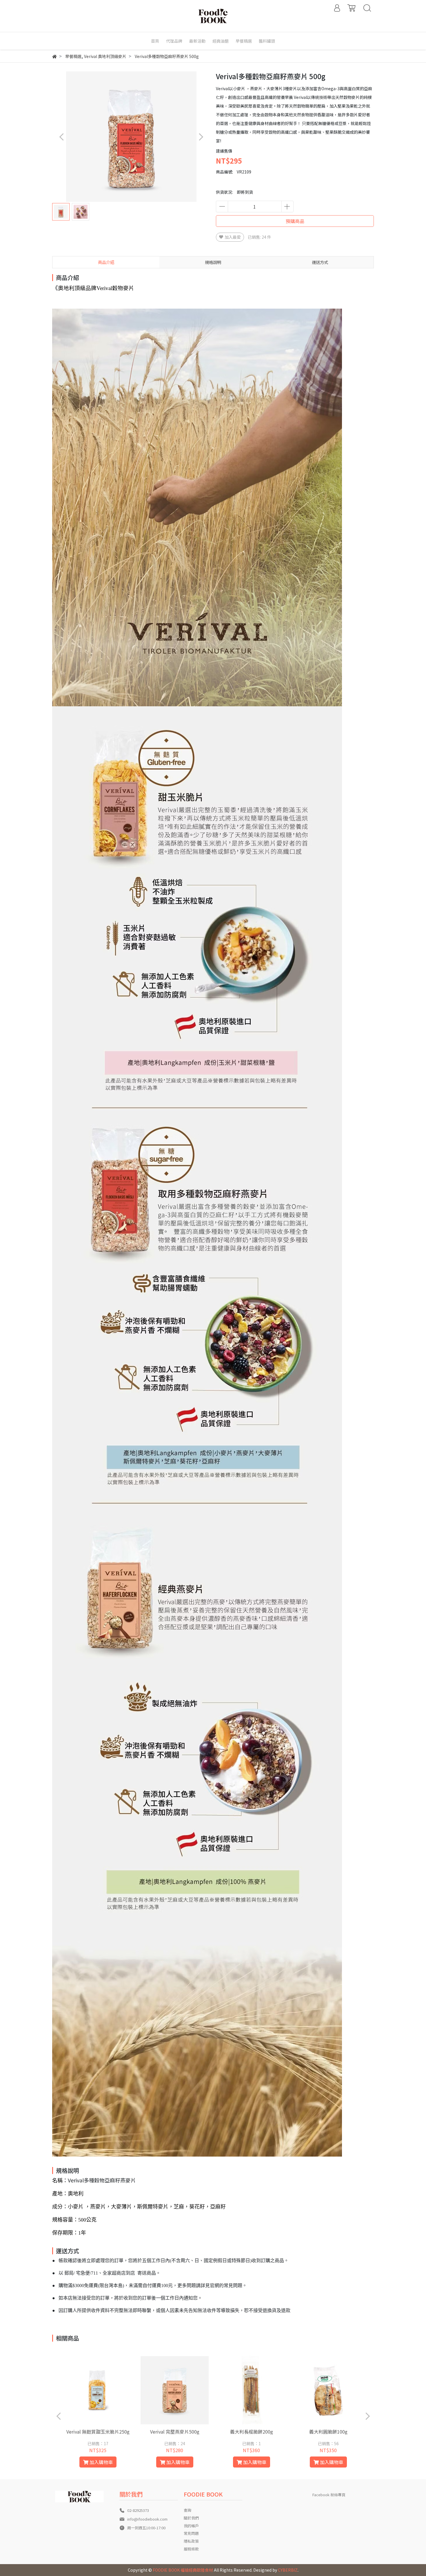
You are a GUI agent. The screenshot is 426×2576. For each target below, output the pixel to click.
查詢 (187, 2510)
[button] (201, 137)
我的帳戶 (191, 2526)
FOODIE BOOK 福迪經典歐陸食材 (183, 2570)
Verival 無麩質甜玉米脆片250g (98, 2432)
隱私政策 (191, 2541)
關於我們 (191, 2518)
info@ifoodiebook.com (147, 2519)
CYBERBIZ (288, 2570)
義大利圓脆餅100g (328, 2432)
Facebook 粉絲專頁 (329, 2495)
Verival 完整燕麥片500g (175, 2432)
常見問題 (191, 2533)
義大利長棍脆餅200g (252, 2432)
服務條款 (191, 2549)
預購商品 (295, 221)
